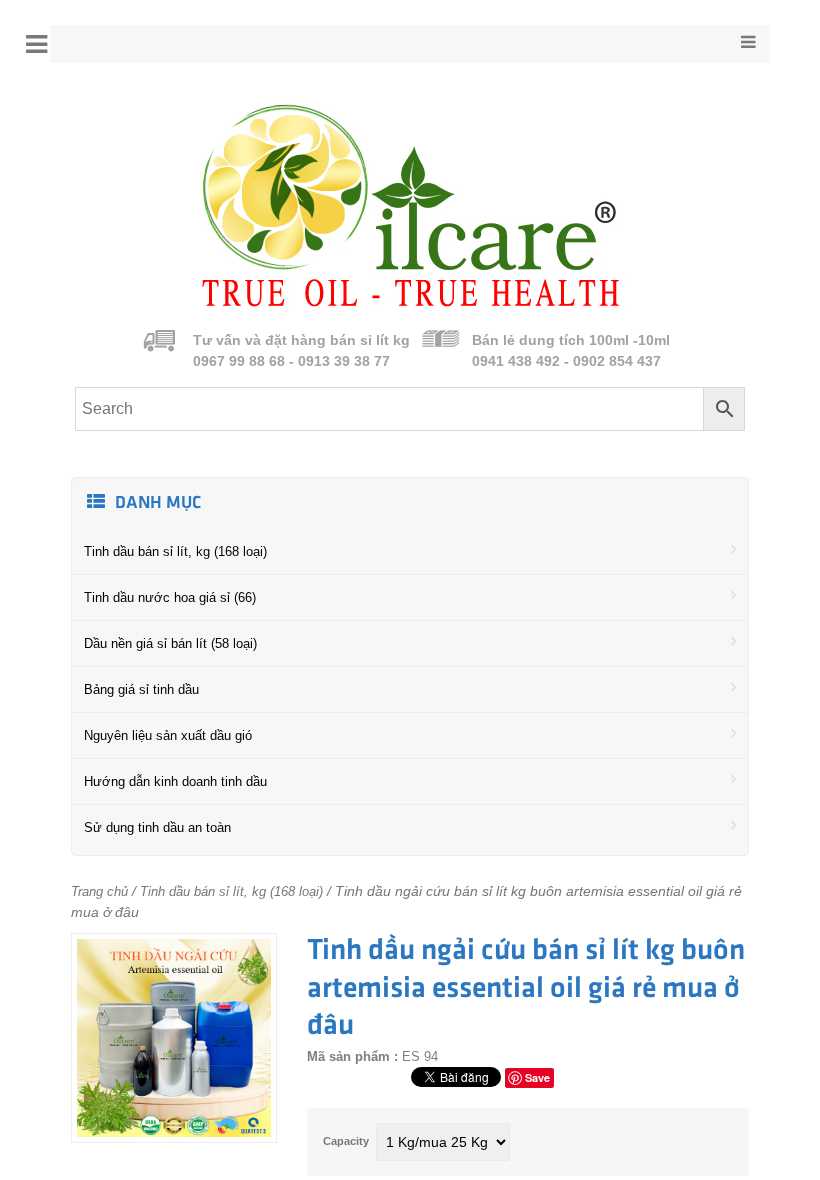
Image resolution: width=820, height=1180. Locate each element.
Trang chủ (99, 891)
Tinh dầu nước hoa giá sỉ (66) (170, 597)
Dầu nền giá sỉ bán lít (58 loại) (170, 643)
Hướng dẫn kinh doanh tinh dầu (175, 781)
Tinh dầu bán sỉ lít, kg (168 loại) (175, 551)
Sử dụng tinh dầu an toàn (157, 827)
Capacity (346, 1141)
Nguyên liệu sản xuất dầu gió (168, 735)
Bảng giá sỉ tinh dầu (141, 689)
